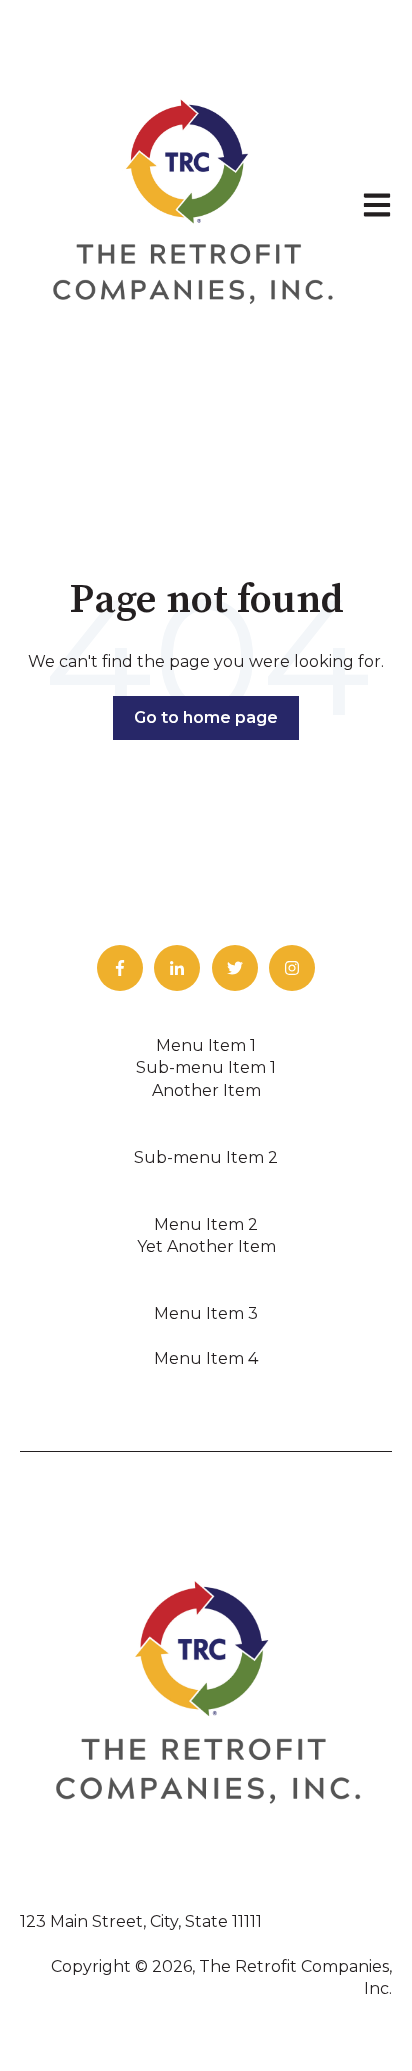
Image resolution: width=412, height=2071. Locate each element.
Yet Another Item (206, 1246)
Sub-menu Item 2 (206, 1157)
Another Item (206, 1090)
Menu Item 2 (206, 1224)
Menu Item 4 (206, 1358)
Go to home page (206, 717)
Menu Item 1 (206, 1045)
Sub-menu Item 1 (206, 1067)
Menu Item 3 (206, 1313)
